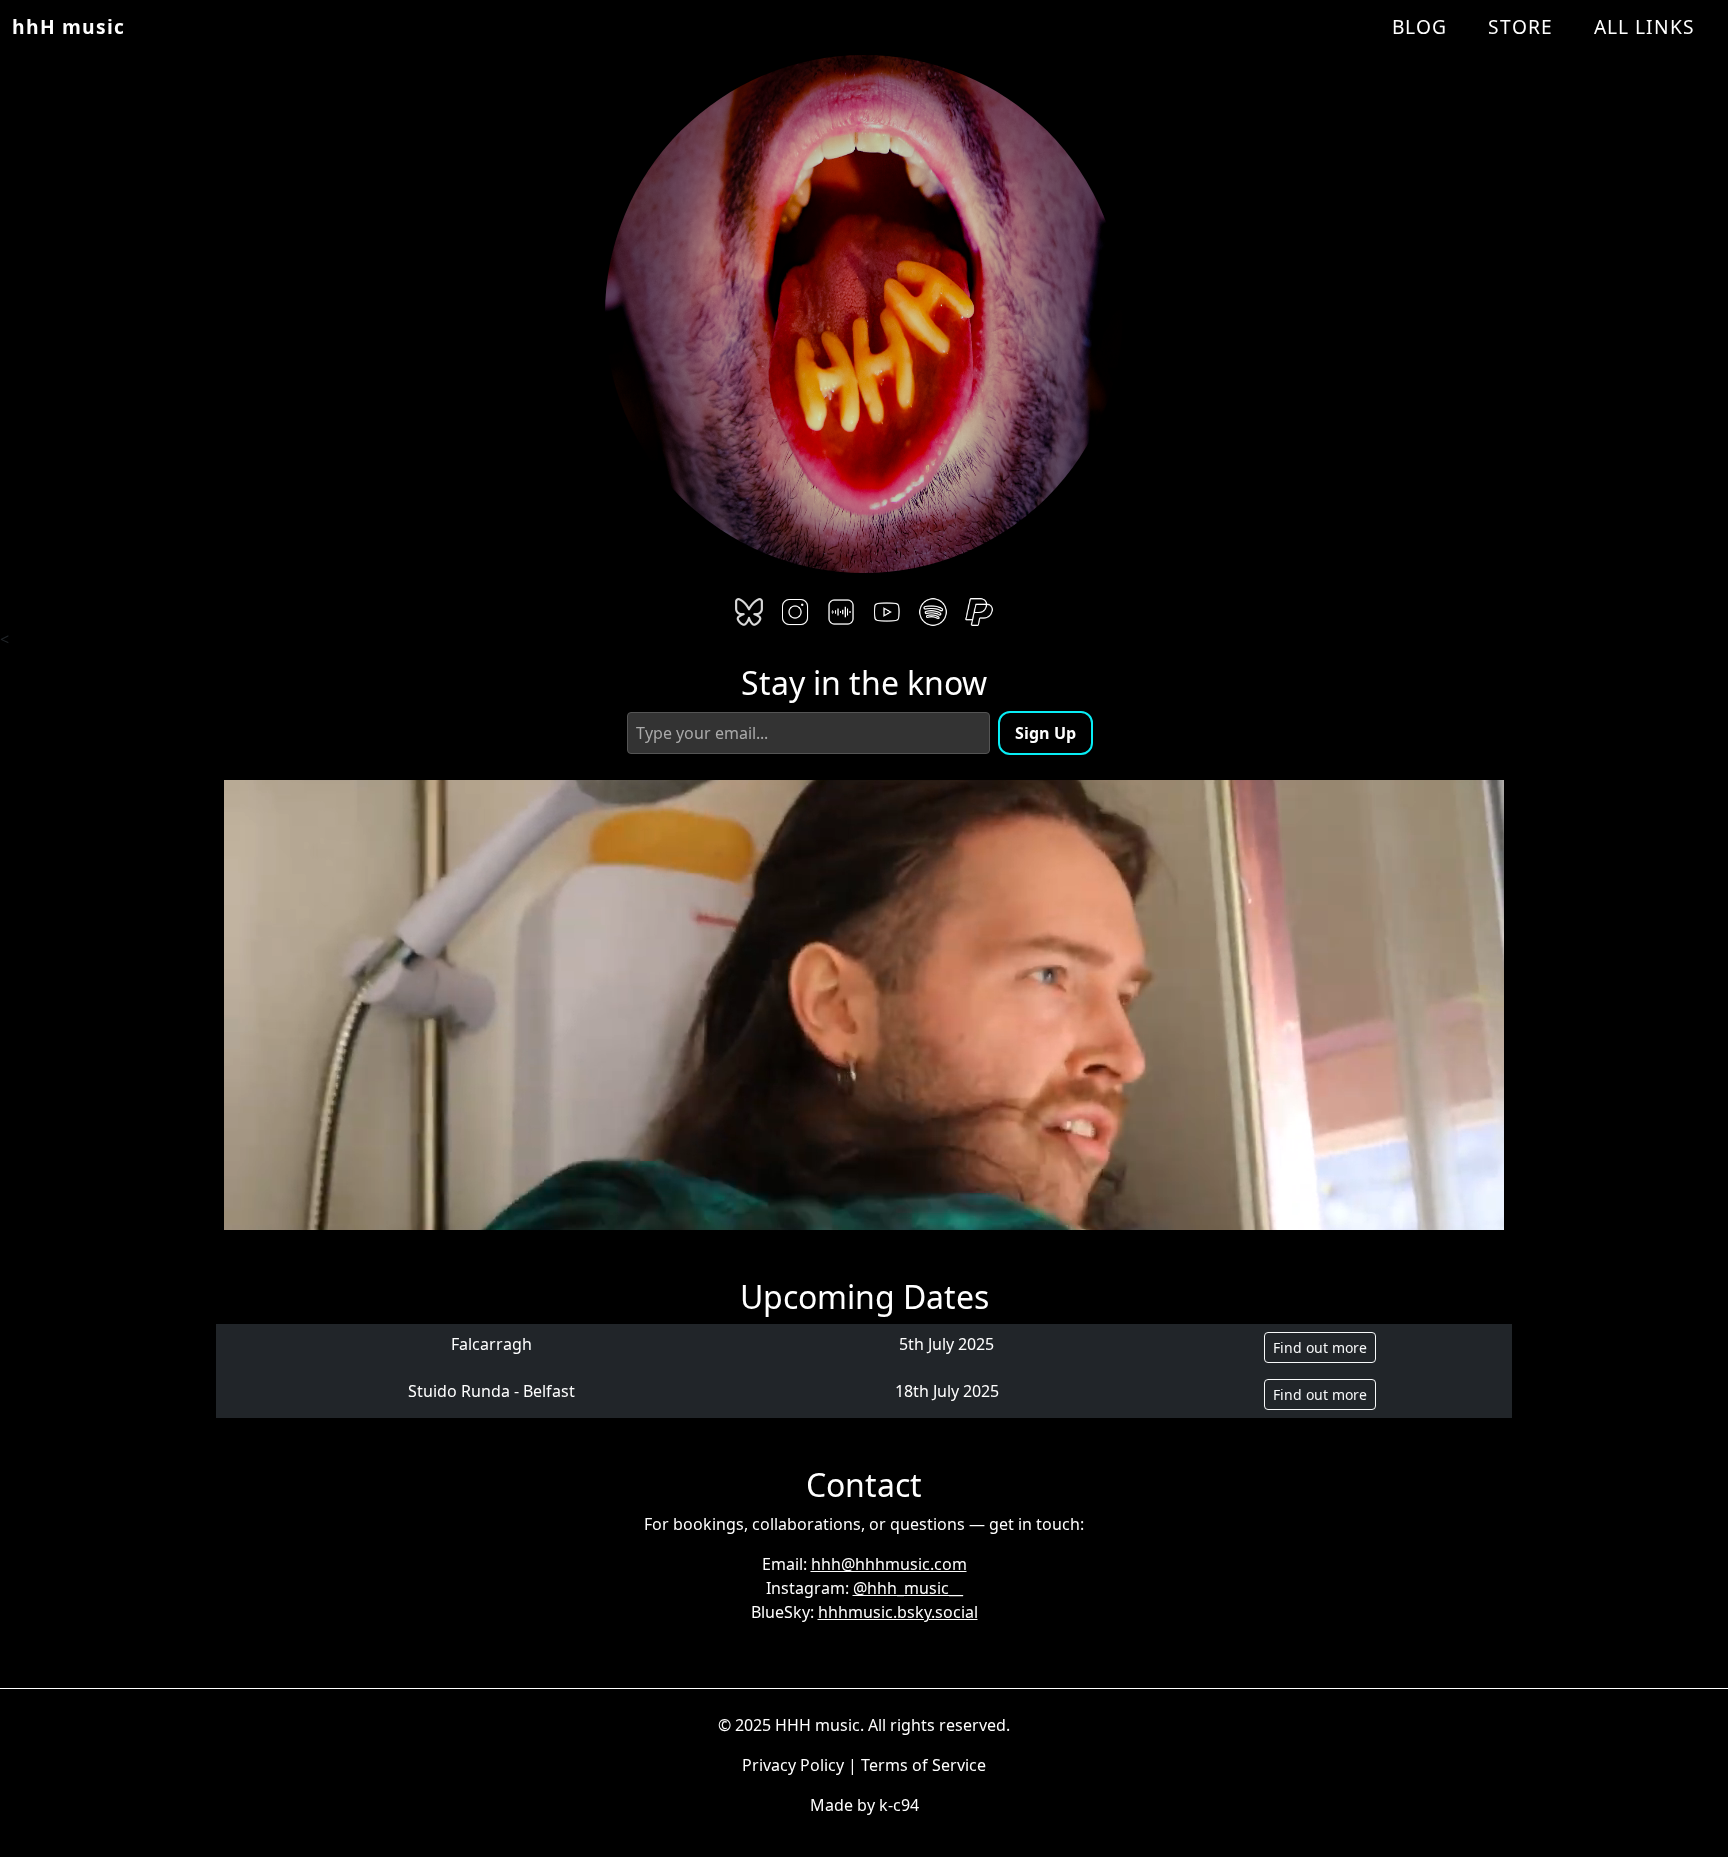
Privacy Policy (793, 1765)
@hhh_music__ (908, 1588)
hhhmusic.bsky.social (898, 1612)
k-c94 (899, 1805)
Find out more (1320, 1347)
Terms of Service (923, 1765)
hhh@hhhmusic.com (889, 1564)
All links (1644, 26)
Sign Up (1045, 733)
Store (1520, 26)
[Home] (864, 309)
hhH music (68, 26)
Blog (1419, 26)
